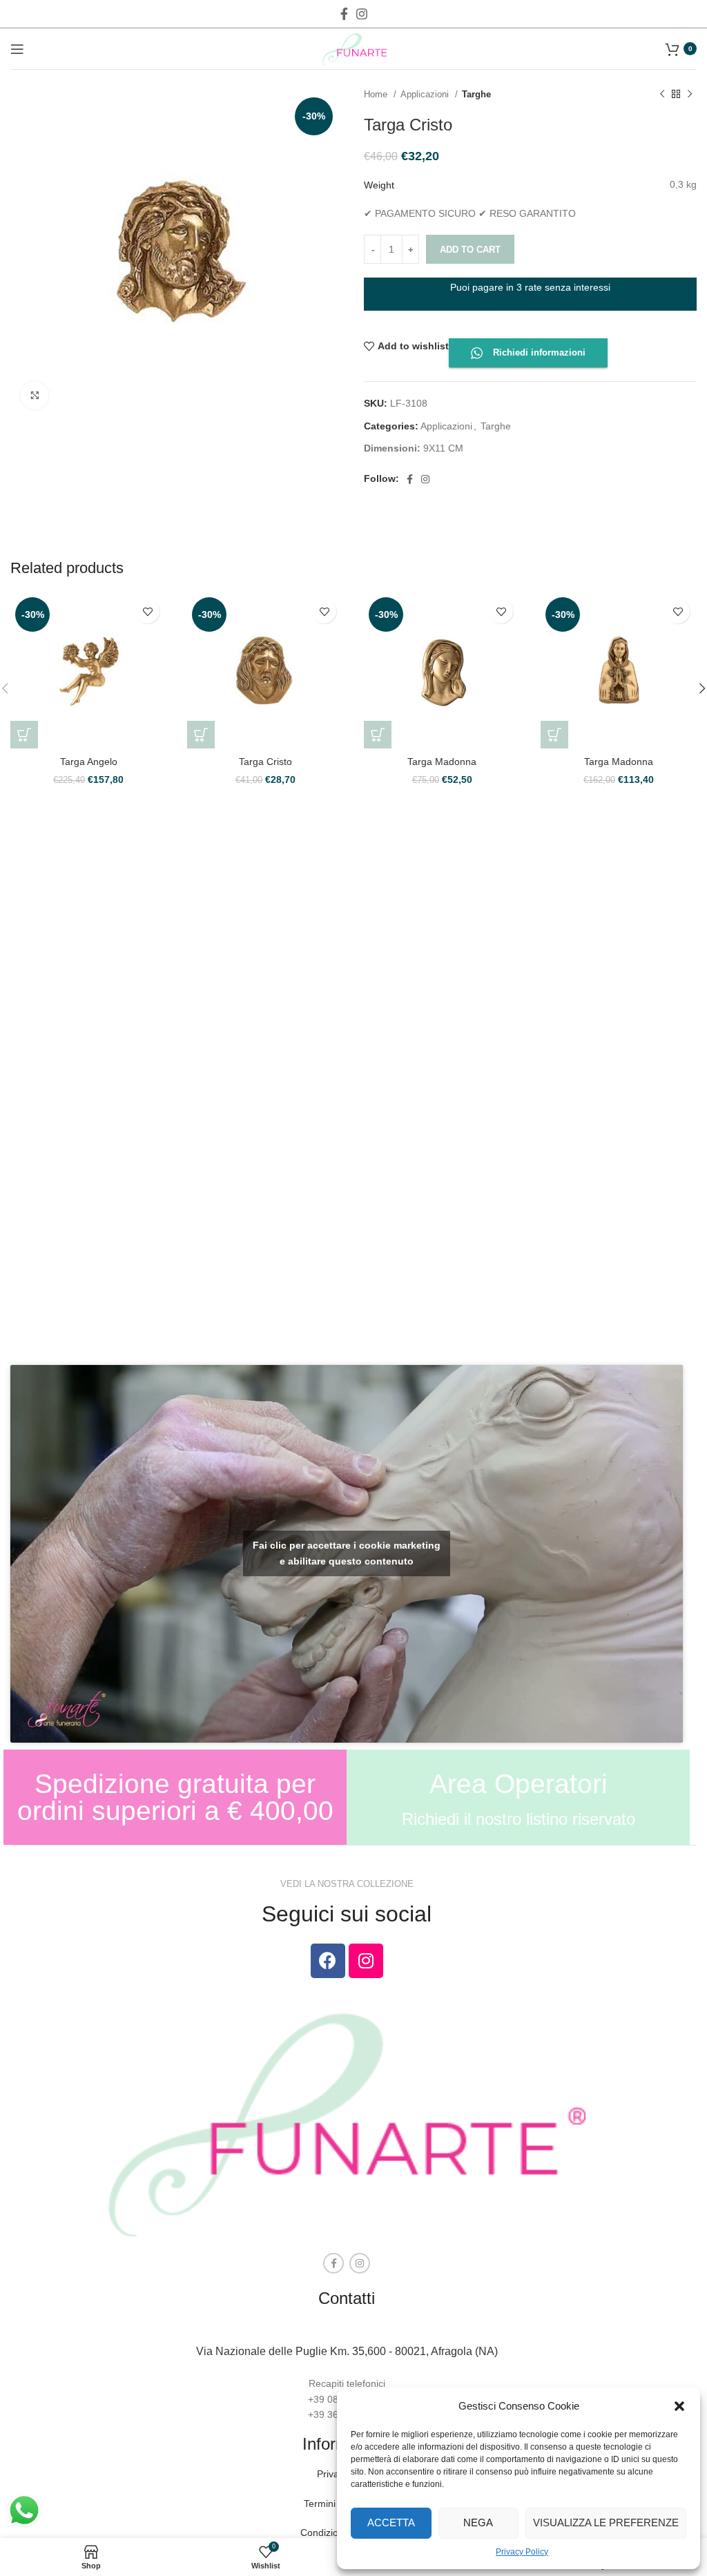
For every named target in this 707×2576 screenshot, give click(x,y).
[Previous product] (662, 95)
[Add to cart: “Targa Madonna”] (378, 735)
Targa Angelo (89, 762)
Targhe (476, 94)
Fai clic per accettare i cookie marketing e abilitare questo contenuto (347, 1553)
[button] (679, 2406)
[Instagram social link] (362, 14)
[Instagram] (366, 1961)
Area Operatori (519, 1784)
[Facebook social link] (344, 14)
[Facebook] (328, 1961)
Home (377, 94)
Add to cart (470, 250)
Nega (478, 2522)
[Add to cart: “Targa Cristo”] (201, 735)
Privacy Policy (522, 2552)
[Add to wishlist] (147, 611)
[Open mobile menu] (17, 49)
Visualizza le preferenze (606, 2522)
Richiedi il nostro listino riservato (519, 1819)
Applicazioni (426, 94)
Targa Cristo (265, 762)
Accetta (391, 2522)
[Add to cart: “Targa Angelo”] (24, 735)
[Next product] (690, 95)
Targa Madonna (442, 762)
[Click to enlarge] (35, 396)
